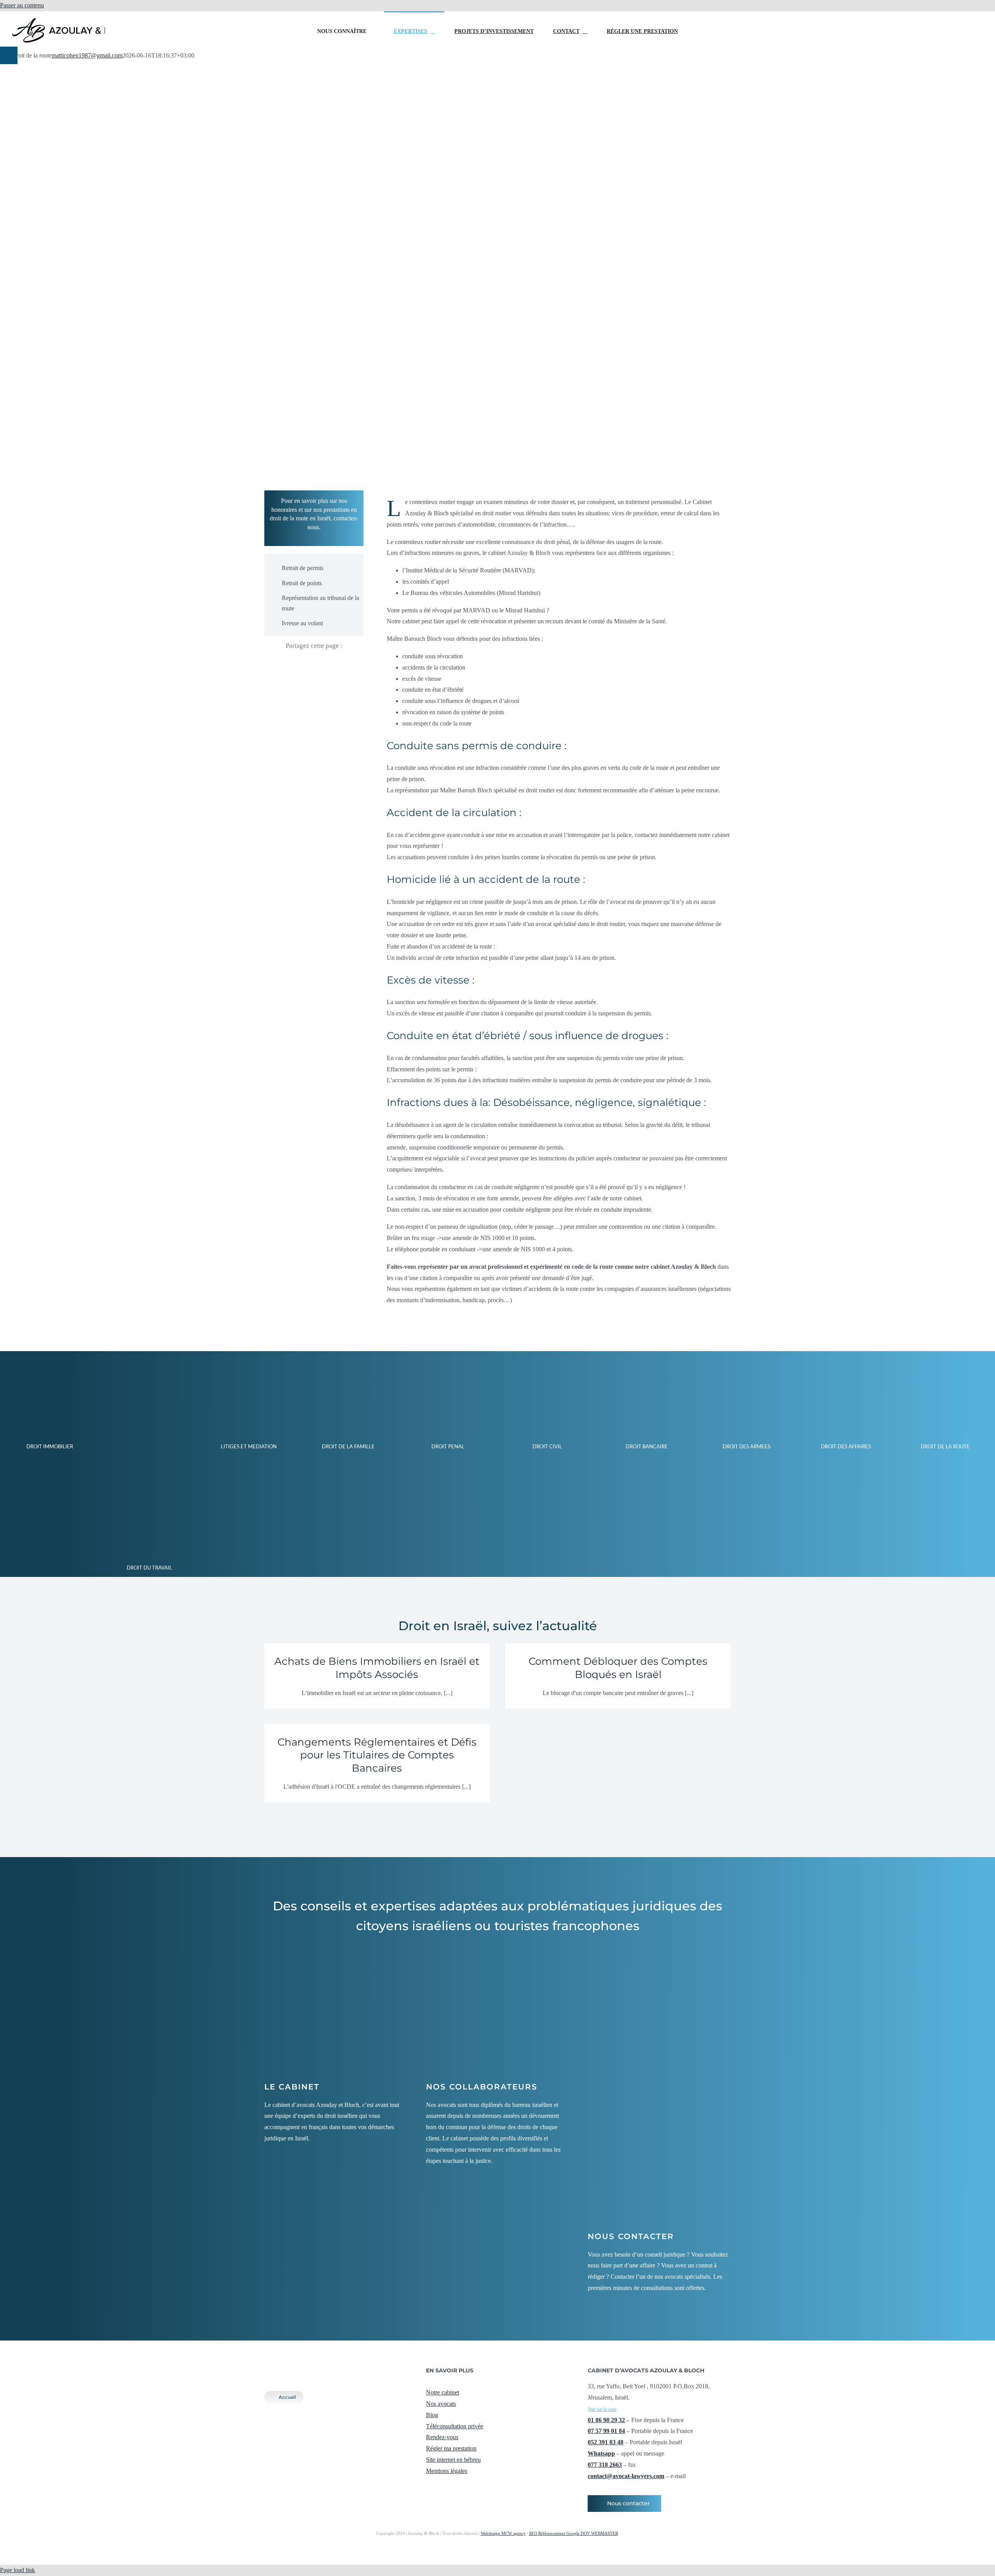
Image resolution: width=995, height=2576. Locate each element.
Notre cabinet (443, 2392)
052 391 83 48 (606, 2442)
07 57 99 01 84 (606, 2431)
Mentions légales (447, 2471)
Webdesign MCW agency (503, 2533)
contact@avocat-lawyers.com (919, 44)
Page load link (17, 2570)
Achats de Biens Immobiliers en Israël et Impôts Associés (377, 1668)
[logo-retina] (326, 2363)
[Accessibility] (9, 55)
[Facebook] (293, 665)
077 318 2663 (605, 2465)
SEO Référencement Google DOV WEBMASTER (573, 2533)
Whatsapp (601, 2453)
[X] (307, 665)
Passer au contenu (22, 5)
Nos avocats (441, 2404)
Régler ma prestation (451, 2448)
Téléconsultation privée (455, 2426)
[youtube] (453, 2486)
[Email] (335, 665)
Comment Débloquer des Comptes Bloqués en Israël (618, 1668)
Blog (432, 2415)
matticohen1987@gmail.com (87, 55)
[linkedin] (466, 2486)
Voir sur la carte (602, 2409)
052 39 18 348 (919, 19)
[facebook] (428, 2486)
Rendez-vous (442, 2437)
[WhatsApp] (321, 665)
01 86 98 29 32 (606, 2420)
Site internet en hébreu (453, 2460)
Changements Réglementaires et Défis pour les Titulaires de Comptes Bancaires (377, 1755)
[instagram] (441, 2486)
